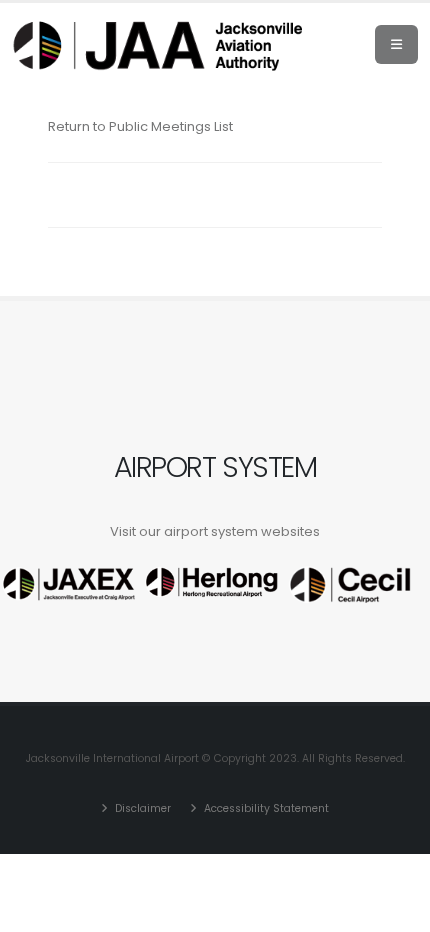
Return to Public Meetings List (140, 126)
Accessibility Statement (265, 808)
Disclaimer (141, 808)
